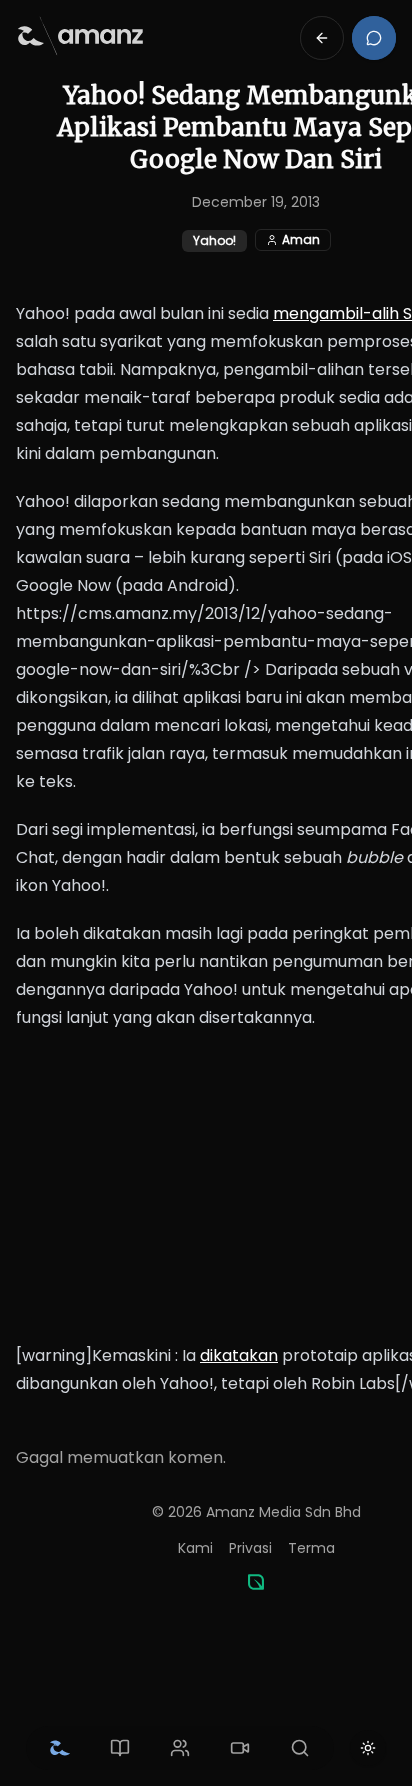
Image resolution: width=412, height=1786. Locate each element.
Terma (311, 1548)
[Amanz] (256, 1582)
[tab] (60, 1748)
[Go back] (322, 38)
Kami (195, 1548)
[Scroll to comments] (374, 38)
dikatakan (239, 1355)
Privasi (250, 1548)
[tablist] (180, 1748)
